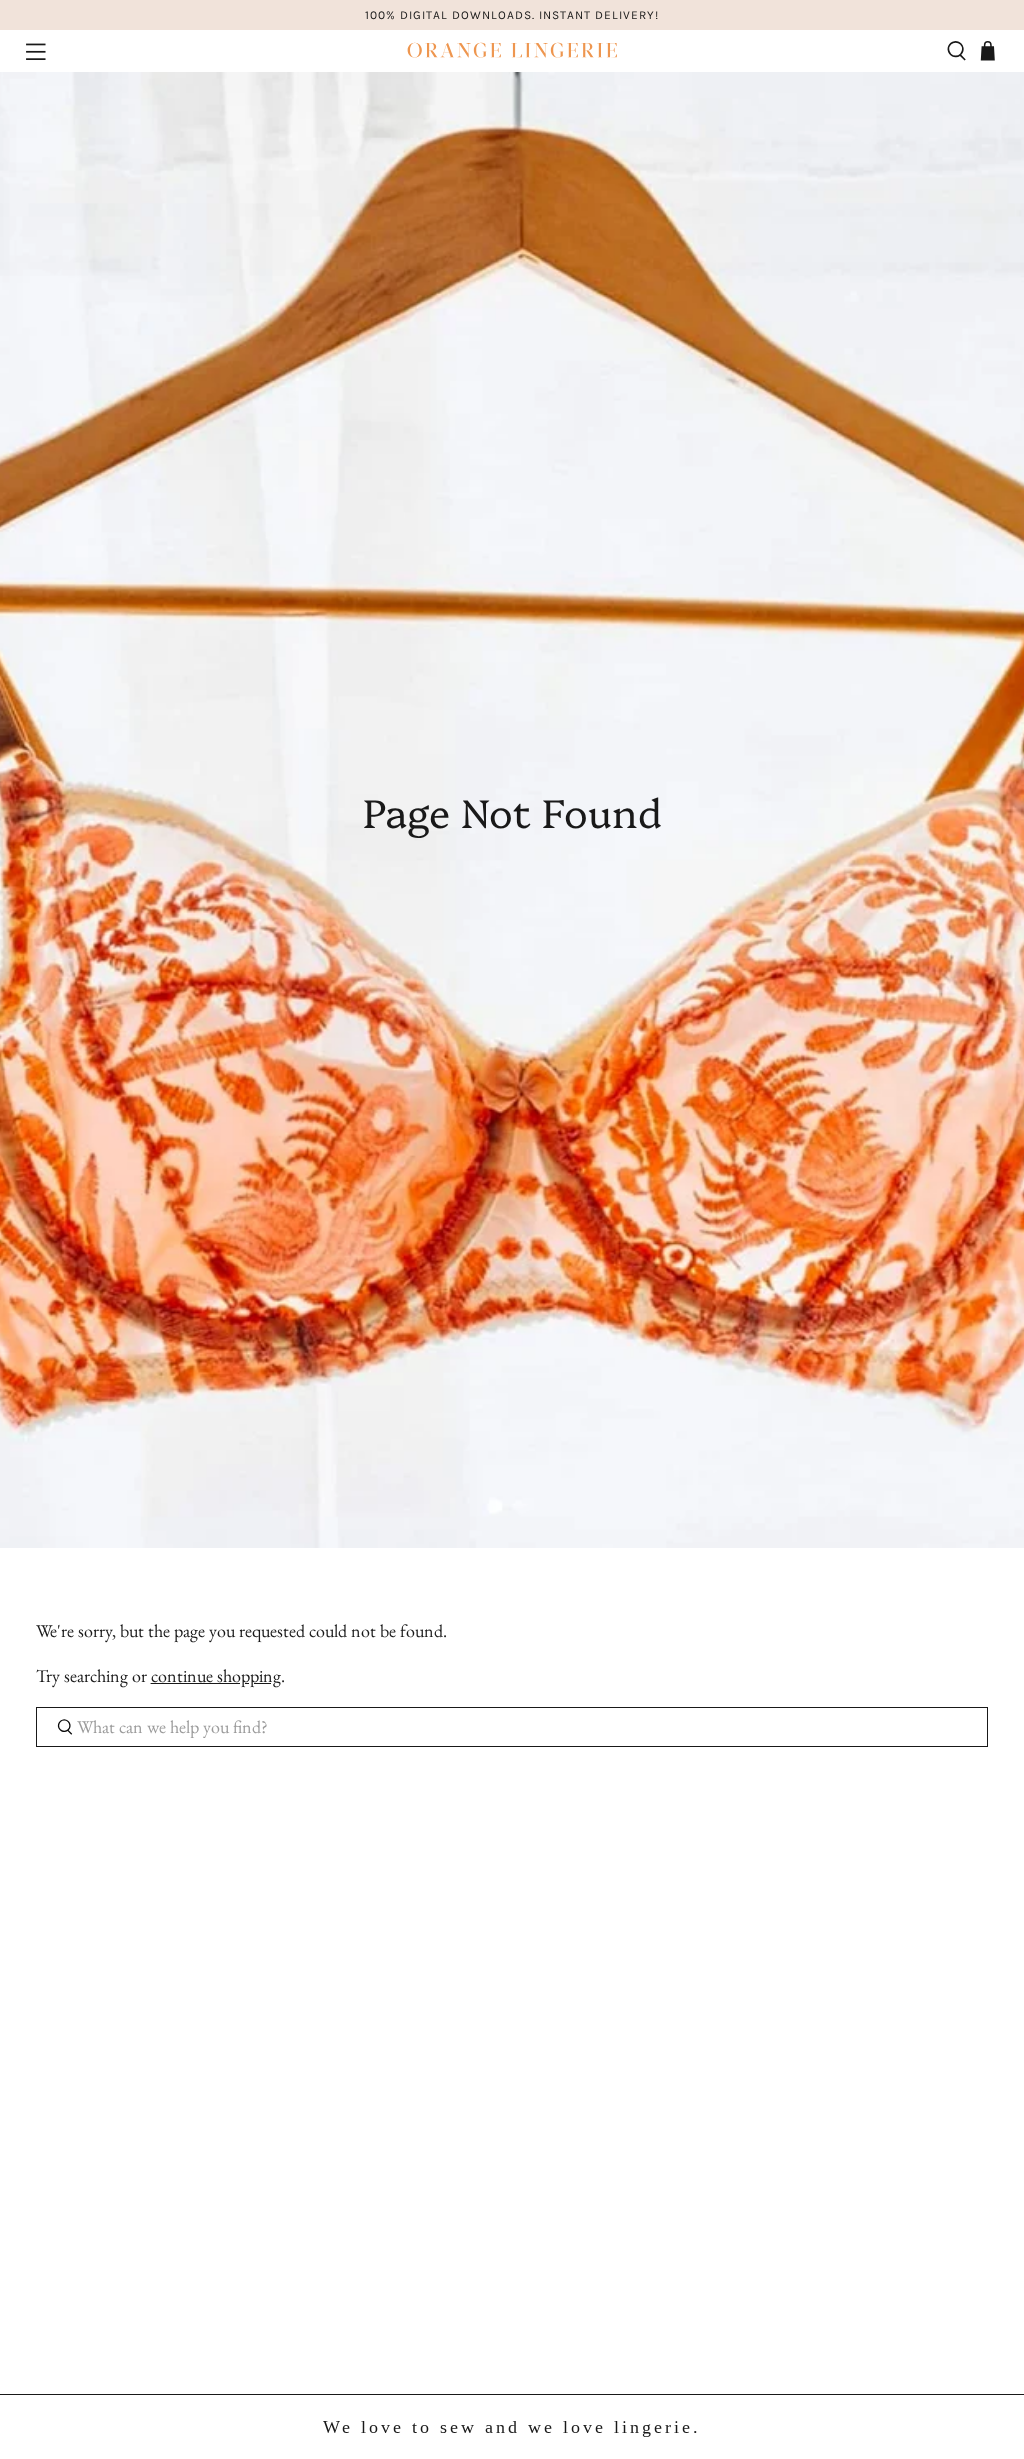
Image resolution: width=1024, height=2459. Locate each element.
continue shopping (216, 1675)
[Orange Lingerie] (511, 51)
